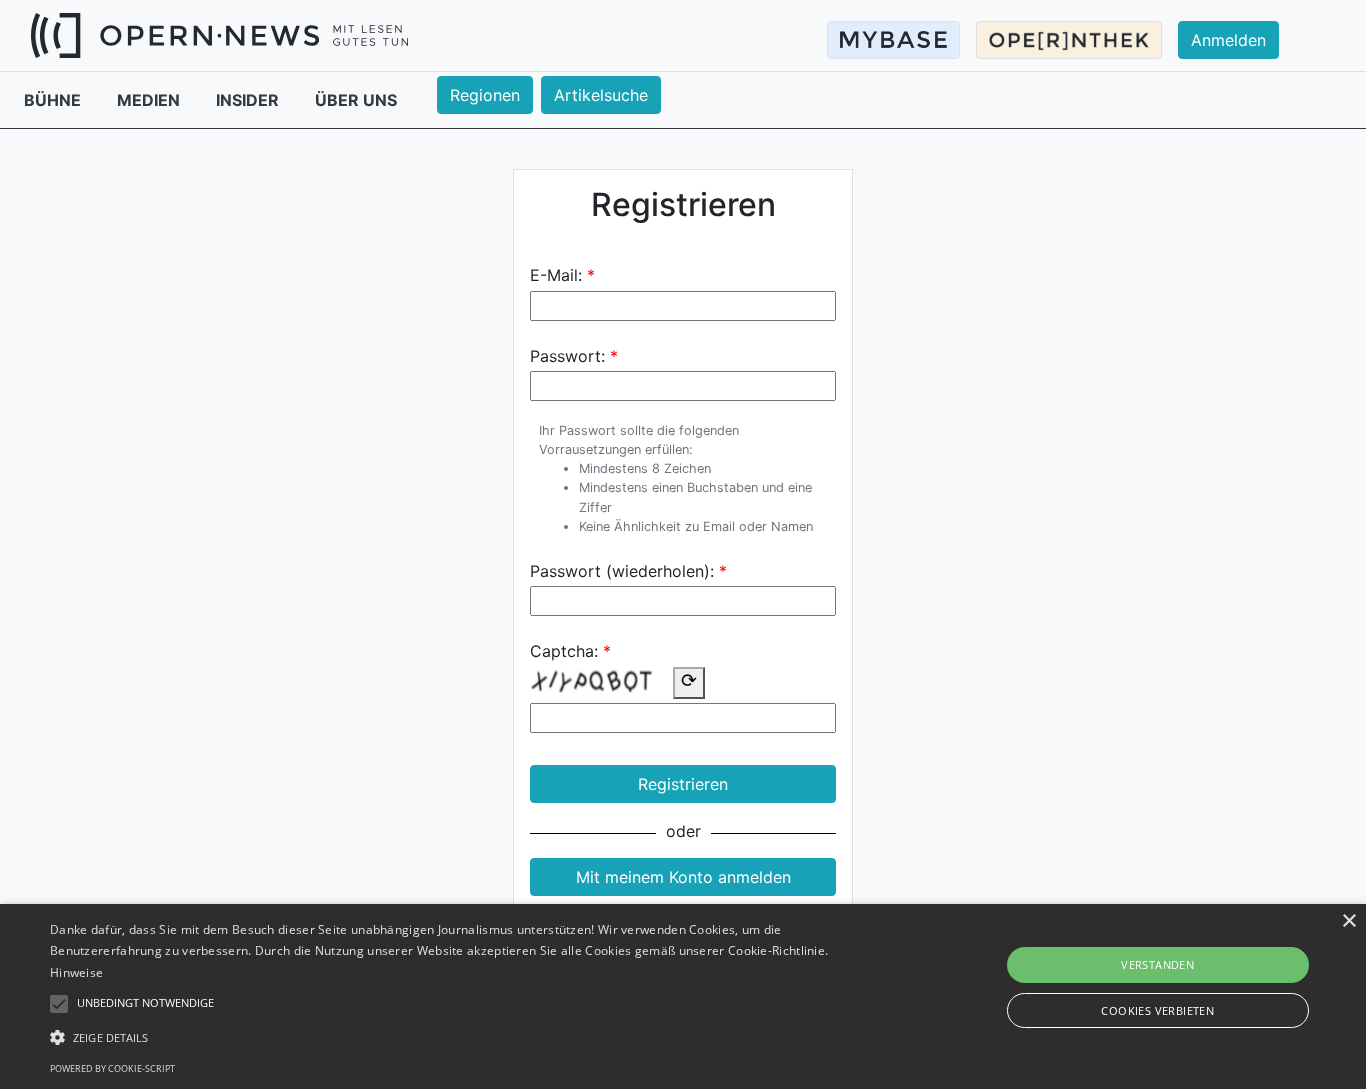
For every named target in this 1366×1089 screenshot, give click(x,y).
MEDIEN (150, 100)
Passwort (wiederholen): (622, 571)
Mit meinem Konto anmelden (683, 877)
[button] (461, 1037)
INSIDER (249, 100)
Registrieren (683, 784)
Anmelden (1228, 40)
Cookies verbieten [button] (1157, 1010)
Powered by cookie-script (112, 1068)
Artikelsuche (601, 95)
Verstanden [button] (1157, 964)
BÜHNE (54, 100)
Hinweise (76, 972)
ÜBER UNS (356, 100)
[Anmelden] (1240, 21)
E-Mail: (556, 275)
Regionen (485, 95)
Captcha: (564, 651)
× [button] (1348, 921)
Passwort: (567, 356)
